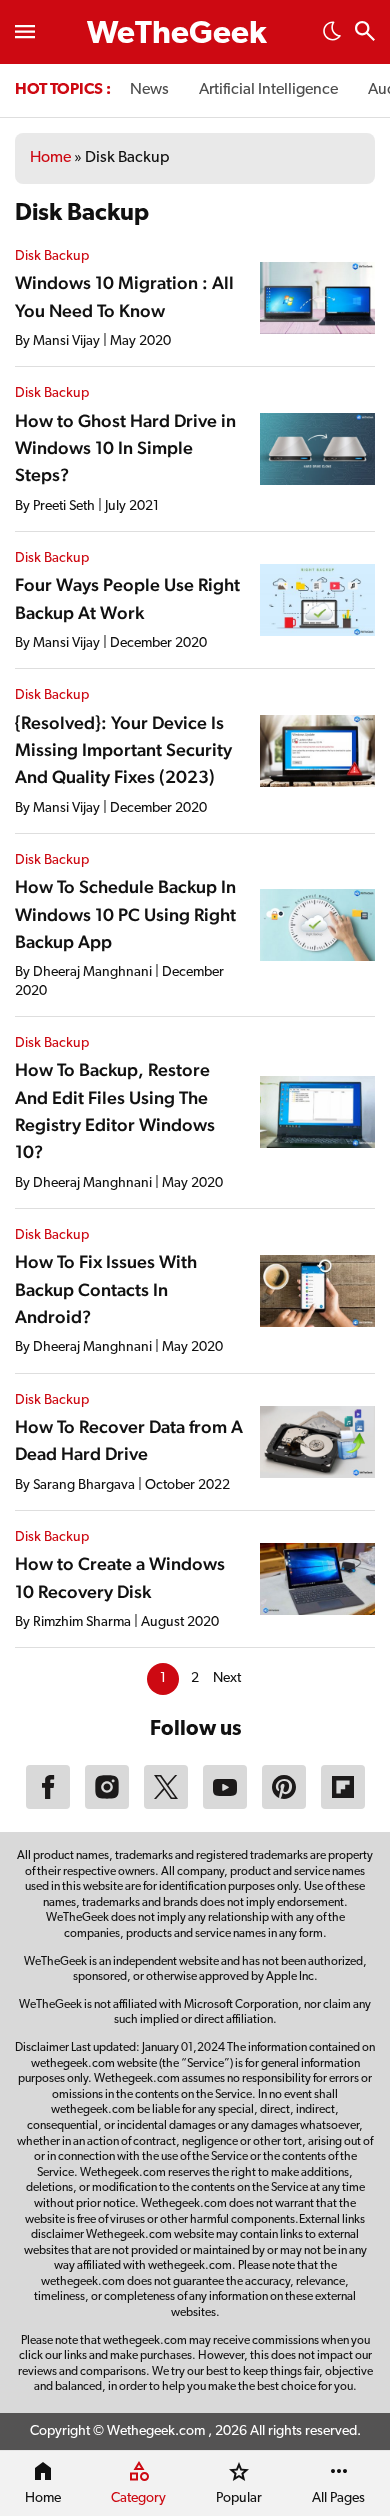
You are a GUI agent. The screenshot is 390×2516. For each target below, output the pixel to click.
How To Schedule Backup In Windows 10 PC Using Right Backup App (125, 914)
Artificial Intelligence (268, 90)
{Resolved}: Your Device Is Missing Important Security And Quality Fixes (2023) (123, 750)
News (149, 90)
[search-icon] (365, 33)
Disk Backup (52, 256)
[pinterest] (284, 1805)
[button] (332, 37)
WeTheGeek (177, 35)
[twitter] (166, 1805)
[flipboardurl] (343, 1805)
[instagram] (107, 1805)
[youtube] (225, 1805)
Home (50, 158)
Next (227, 1678)
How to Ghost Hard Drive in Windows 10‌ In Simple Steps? (125, 448)
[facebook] (48, 1805)
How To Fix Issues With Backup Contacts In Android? (106, 1289)
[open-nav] (25, 32)
